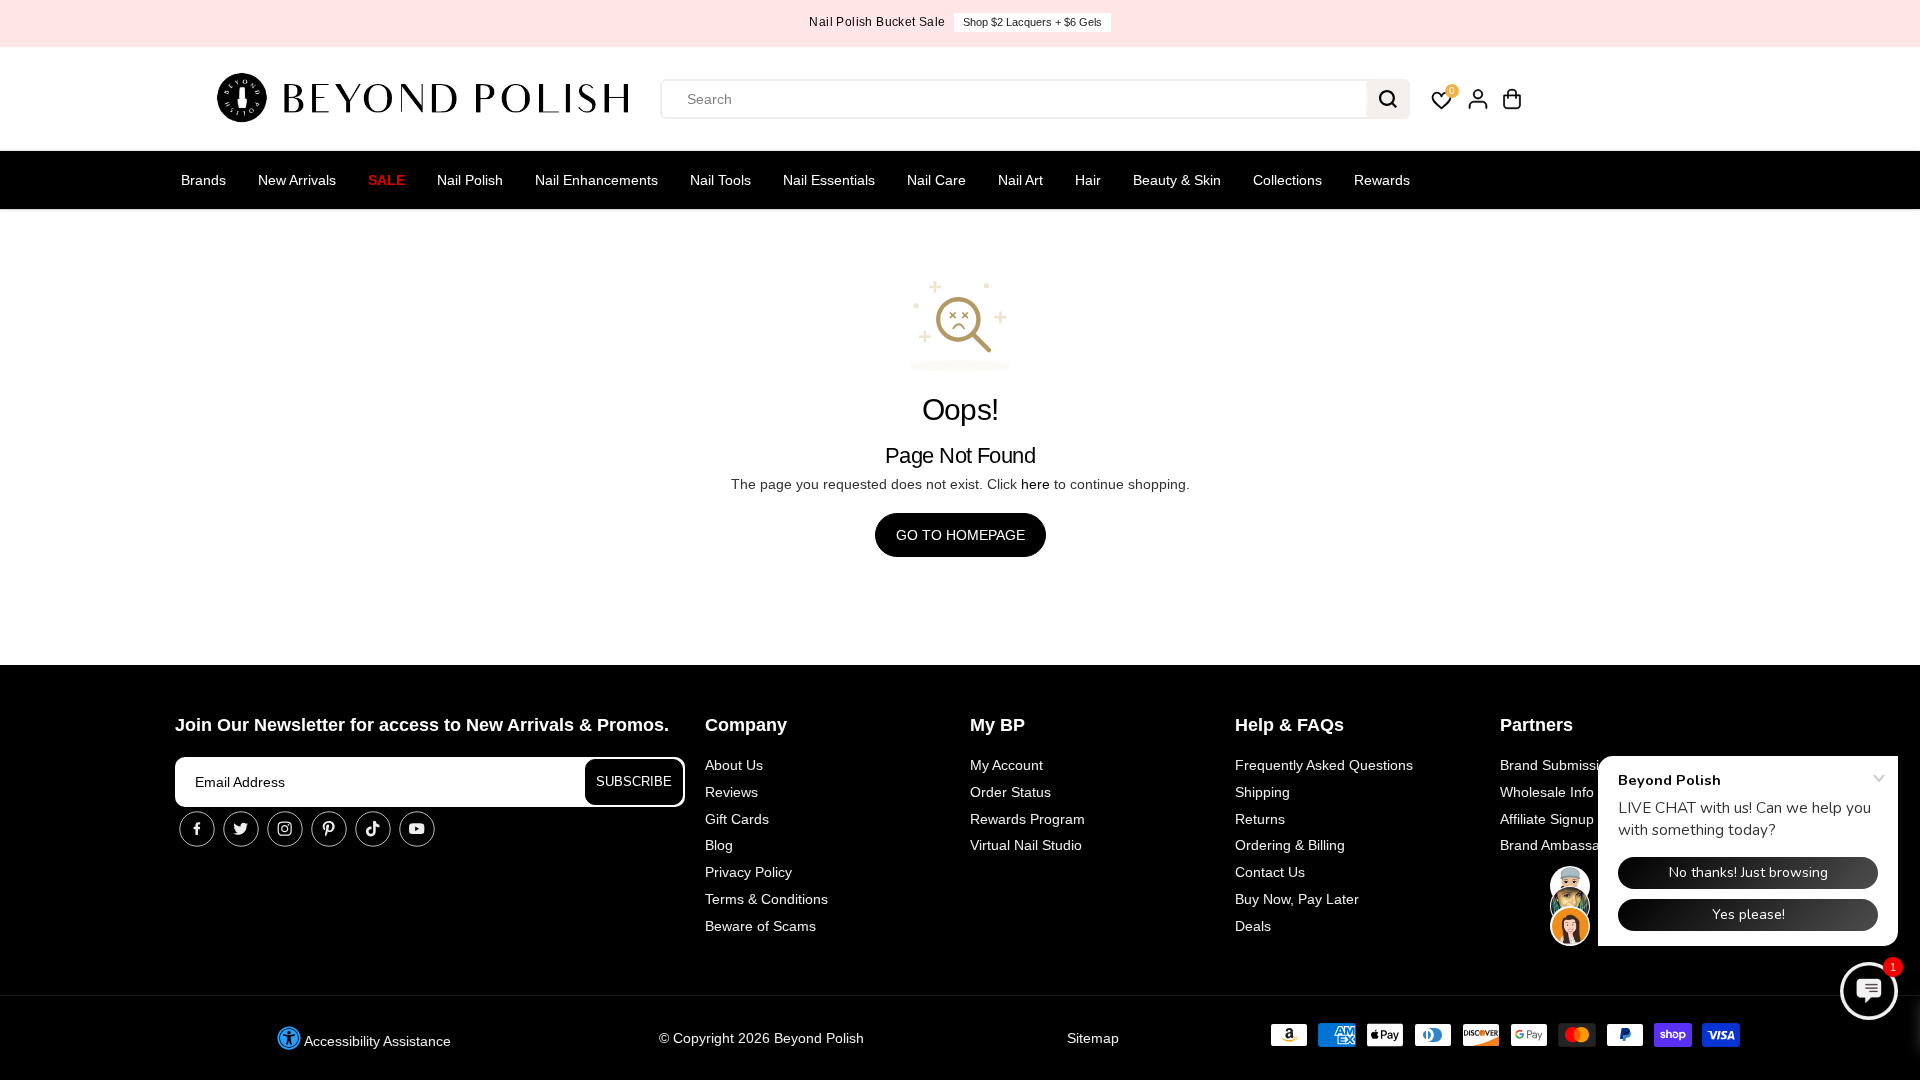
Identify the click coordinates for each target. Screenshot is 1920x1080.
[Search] (1388, 99)
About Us (734, 765)
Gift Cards (737, 819)
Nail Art (1020, 180)
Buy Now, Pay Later (1297, 899)
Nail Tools (720, 180)
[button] (1869, 991)
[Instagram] (285, 829)
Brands (203, 180)
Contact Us (1270, 872)
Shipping (1262, 792)
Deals (1253, 926)
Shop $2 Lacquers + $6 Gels (1032, 22)
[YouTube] (417, 829)
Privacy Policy (748, 872)
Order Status (1010, 792)
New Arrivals (297, 180)
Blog (719, 845)
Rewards (1382, 180)
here (1035, 484)
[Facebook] (197, 829)
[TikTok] (373, 829)
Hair (1088, 180)
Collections (1287, 180)
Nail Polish (470, 180)
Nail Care (936, 180)
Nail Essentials (829, 180)
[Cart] (1512, 99)
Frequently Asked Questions (1324, 765)
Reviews (731, 792)
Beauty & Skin (1177, 180)
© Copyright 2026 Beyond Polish (761, 1038)
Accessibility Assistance (376, 1041)
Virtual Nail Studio (1026, 845)
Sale (386, 180)
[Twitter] (241, 829)
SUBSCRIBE (634, 781)
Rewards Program (1027, 819)
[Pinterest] (329, 829)
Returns (1260, 819)
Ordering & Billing (1290, 845)
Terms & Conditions (766, 899)
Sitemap (1093, 1038)
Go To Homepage (960, 535)
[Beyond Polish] (430, 99)
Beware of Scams (760, 926)
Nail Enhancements (596, 180)
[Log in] (1478, 99)
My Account (1006, 765)
